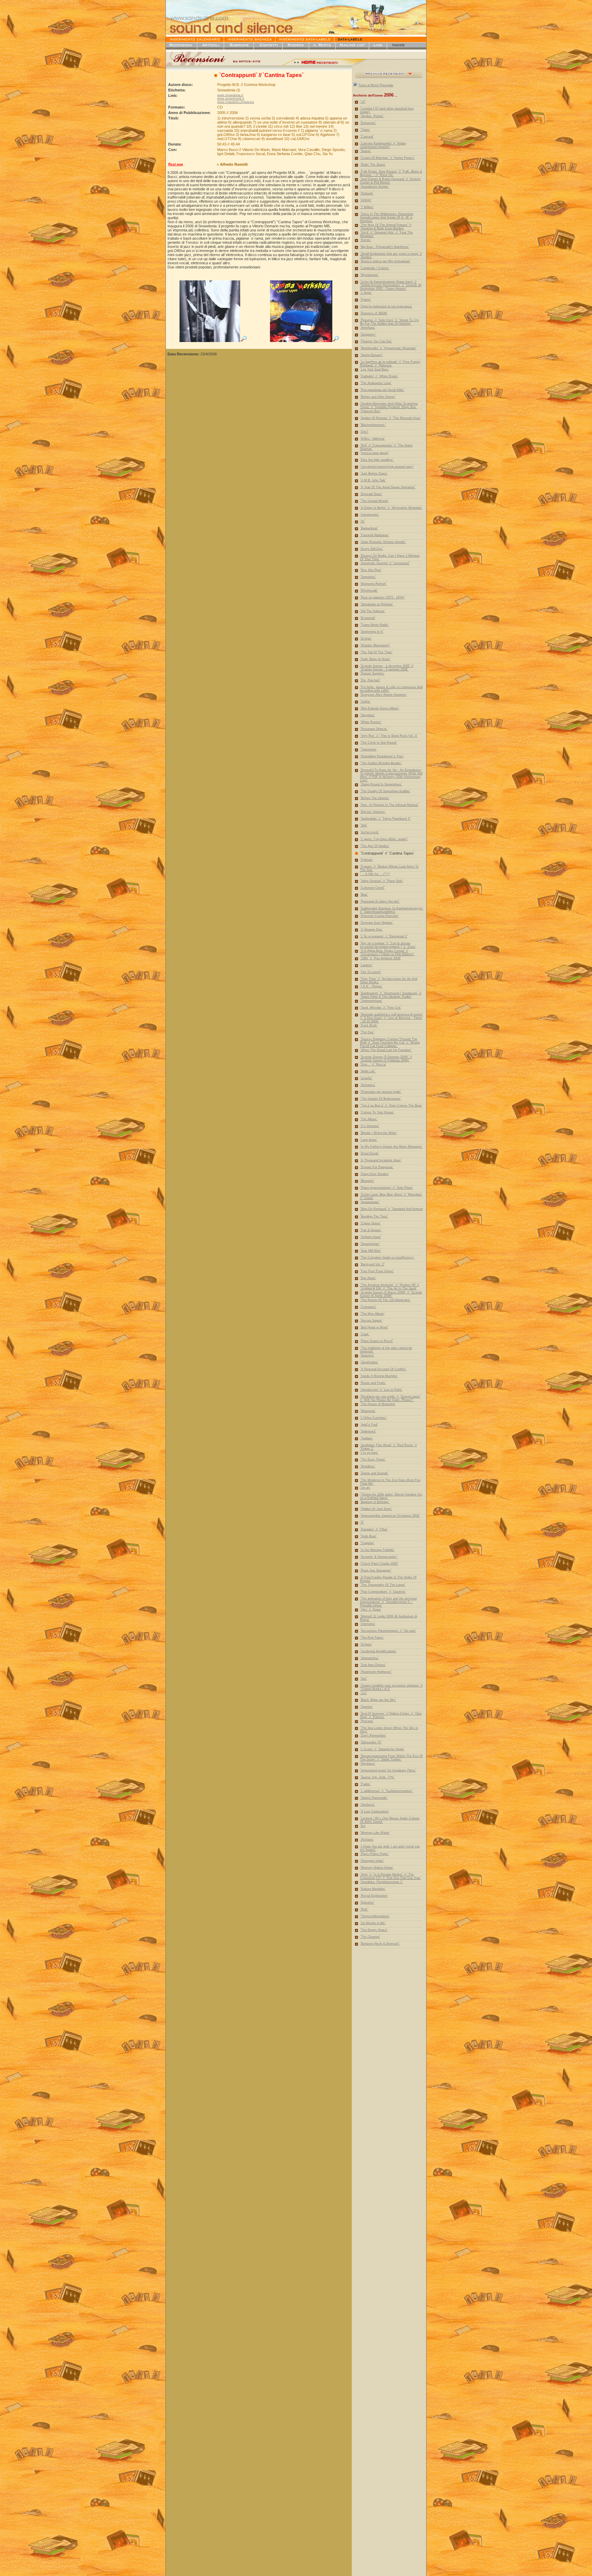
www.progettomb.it (231, 99)
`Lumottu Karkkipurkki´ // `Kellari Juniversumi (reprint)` (383, 145)
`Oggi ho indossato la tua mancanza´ (386, 306)
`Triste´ (365, 130)
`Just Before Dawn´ (374, 473)
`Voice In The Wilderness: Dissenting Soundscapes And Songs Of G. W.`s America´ (387, 217)
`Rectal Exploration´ (374, 1896)
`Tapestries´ (368, 749)
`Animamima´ (369, 1658)
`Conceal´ (367, 137)
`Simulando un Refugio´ (377, 604)
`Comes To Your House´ (377, 1112)
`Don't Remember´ (373, 1735)
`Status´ (366, 151)
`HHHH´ (366, 200)
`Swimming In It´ (372, 632)
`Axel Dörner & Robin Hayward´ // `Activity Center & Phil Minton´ (390, 181)
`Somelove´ (368, 577)
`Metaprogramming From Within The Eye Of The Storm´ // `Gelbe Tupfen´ (391, 1758)
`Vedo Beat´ (368, 1536)
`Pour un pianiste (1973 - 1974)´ (383, 597)
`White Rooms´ (371, 722)
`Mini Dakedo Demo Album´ (380, 708)
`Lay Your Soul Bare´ (375, 369)
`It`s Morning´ (370, 1126)
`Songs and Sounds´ (374, 1473)
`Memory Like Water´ (375, 1833)
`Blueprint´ (367, 1181)
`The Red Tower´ (372, 1638)
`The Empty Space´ (374, 1930)
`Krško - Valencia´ (373, 439)
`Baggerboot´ (369, 528)
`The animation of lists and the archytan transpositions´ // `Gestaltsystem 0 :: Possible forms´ (388, 1602)
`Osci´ (364, 432)
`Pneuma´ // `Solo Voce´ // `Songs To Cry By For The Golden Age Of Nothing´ (390, 322)
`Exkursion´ (368, 123)
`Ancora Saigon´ (371, 1321)
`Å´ (362, 1523)
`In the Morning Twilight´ (377, 1550)
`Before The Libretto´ (375, 798)
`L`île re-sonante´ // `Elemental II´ (384, 936)
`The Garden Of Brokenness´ (381, 1099)
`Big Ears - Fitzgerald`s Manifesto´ (385, 247)
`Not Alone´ (368, 1278)
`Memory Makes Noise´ (377, 1868)
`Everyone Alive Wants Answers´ (384, 695)
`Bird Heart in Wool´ (374, 1327)
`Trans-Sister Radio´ (374, 625)
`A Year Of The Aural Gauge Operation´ (388, 487)
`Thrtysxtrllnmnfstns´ (375, 1916)
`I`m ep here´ (369, 1453)
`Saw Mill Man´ (371, 1251)
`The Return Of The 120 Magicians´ (385, 1300)
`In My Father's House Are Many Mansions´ (391, 1147)
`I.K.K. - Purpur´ (371, 986)
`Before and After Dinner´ (378, 397)
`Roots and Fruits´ (373, 1383)
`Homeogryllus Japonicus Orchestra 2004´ (390, 1516)
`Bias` (364, 895)
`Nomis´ (366, 240)
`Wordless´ (368, 1466)
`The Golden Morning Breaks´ (381, 763)
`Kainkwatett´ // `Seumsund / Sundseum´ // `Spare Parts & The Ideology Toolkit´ (391, 995)
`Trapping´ (367, 1543)
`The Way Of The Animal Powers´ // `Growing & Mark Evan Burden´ (386, 227)
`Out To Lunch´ (371, 972)
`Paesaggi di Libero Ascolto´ (380, 901)
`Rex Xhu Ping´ (371, 570)
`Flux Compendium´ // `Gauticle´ (383, 1592)
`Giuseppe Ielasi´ (372, 1861)
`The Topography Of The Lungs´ (383, 1585)
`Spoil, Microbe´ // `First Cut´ (381, 1008)
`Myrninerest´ (369, 275)
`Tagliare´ (367, 1438)
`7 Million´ (367, 207)
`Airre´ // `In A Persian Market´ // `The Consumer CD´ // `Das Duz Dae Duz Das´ (391, 1876)
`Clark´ (365, 1334)
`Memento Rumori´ (373, 584)
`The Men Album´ (372, 1314)
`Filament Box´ (371, 411)
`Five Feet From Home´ (377, 1271)
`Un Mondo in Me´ (373, 1923)
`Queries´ (367, 1707)
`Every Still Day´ (372, 549)
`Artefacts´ (368, 1805)
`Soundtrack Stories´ (375, 187)
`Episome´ (367, 1903)
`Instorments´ (370, 515)
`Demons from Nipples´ (377, 923)
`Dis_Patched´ (370, 680)
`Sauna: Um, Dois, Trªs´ (377, 1777)
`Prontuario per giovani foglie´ (381, 1092)
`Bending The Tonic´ (374, 1216)
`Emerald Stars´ (371, 494)
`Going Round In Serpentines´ (381, 784)
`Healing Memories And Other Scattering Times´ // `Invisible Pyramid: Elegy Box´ (389, 405)
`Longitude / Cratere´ (375, 268)
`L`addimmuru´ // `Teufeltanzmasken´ (386, 1791)
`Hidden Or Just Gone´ (376, 1509)
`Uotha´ (365, 702)
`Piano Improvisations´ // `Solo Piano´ (387, 1188)
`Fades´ (366, 1784)
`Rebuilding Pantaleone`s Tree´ (382, 756)
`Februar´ (367, 860)
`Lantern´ (366, 965)
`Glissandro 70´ (371, 1742)
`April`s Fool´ (369, 1425)
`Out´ (364, 1679)
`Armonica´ (368, 1085)
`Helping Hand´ (371, 1237)
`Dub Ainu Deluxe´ (373, 1665)
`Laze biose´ (369, 1140)
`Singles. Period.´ (372, 116)
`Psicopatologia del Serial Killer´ (382, 390)
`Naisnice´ (367, 1355)
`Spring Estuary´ (372, 355)
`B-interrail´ (368, 618)
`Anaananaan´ (370, 1202)
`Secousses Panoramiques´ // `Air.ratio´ (388, 1631)
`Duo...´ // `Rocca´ (373, 1064)
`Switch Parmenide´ (374, 1798)
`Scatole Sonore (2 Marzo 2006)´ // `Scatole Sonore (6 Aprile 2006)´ (391, 1294)
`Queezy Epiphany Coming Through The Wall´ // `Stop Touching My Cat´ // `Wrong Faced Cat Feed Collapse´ (390, 1043)
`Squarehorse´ (370, 1244)
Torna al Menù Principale (376, 85)
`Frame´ (366, 300)
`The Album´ (369, 1119)
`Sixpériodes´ (369, 1362)
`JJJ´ (364, 1693)
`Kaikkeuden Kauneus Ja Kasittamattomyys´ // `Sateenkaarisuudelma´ (392, 910)
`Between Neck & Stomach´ (380, 1944)
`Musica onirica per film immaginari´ (385, 261)
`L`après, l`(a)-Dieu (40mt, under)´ (384, 839)
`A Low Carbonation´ (375, 1811)
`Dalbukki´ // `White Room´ (379, 376)
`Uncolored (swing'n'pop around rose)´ (387, 467)
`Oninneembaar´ (371, 1001)
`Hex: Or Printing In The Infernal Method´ (389, 805)
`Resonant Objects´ (374, 729)
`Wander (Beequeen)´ (375, 645)
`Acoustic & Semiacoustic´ (379, 1557)
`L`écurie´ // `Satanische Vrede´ (382, 1749)
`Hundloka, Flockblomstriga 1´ (381, 1882)
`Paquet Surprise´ (372, 673)
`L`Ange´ (366, 293)
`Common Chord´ (372, 888)
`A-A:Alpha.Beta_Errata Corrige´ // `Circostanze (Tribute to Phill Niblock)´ (387, 952)
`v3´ (363, 102)
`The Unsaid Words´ (374, 501)
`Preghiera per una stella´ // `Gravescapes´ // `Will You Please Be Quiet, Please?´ (390, 1398)
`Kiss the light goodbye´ (377, 460)
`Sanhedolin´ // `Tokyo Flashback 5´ (385, 819)
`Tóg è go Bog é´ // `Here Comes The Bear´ (391, 1106)
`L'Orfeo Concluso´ (373, 1418)
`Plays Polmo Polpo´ (374, 1854)
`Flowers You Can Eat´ (376, 341)
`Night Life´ (368, 1071)
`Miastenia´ (368, 1411)
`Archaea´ (367, 1840)
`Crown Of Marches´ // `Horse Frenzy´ (387, 158)
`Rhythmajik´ (369, 591)
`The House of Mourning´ (378, 1404)
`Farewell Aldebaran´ (375, 535)
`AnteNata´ (368, 328)
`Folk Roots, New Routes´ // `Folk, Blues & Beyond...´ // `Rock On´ (391, 173)
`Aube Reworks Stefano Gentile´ (383, 542)
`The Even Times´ (373, 1460)
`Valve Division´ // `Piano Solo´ (382, 881)
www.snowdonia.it (230, 95)
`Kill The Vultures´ (373, 611)
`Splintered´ (368, 1431)
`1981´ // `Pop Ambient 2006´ (381, 958)
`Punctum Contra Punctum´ (380, 916)
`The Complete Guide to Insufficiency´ (387, 1258)
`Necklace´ (368, 1764)
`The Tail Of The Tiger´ (376, 652)
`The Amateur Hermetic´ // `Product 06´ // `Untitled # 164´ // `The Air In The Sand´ (390, 1287)
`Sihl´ (364, 825)
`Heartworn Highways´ (376, 1672)
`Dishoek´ (367, 193)
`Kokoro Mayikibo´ (373, 1889)
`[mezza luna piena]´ (375, 453)
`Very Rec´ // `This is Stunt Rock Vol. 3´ (389, 736)
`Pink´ (364, 1909)
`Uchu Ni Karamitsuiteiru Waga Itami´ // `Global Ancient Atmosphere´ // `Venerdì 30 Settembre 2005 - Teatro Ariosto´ (391, 285)
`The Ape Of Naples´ (375, 846)
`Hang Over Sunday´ (375, 1174)
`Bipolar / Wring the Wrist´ (379, 1133)
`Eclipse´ (366, 1644)
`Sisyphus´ (368, 715)
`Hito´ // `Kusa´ (371, 1609)
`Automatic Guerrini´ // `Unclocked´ (385, 563)
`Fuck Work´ (369, 1025)
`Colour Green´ (371, 1223)
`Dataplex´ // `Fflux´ (374, 1529)
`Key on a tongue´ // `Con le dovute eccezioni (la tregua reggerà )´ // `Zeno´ (388, 945)
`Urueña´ (366, 1078)
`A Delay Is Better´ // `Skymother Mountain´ (391, 508)
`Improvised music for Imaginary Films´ (388, 1770)
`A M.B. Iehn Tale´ (373, 480)
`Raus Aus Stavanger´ (376, 1570)
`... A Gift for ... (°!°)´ (375, 874)
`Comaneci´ (368, 1307)
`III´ (363, 521)
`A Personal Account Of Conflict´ (383, 1369)
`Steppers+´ (368, 334)
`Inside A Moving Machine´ (379, 1376)
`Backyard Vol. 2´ (372, 1264)
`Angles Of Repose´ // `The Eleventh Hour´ (391, 418)
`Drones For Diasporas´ (377, 1167)
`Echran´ (366, 639)
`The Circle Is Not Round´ (379, 743)
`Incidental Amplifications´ (378, 1651)
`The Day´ (367, 1032)
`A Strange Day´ (372, 930)
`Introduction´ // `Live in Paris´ (381, 1390)
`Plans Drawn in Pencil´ (377, 1341)
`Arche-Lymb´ (370, 832)
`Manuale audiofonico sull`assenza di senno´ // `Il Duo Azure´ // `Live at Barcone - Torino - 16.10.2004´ (392, 1018)
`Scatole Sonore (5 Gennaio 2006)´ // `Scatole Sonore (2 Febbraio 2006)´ (386, 1059)
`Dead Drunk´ (370, 1153)
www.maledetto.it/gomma (236, 102)
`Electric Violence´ (373, 812)
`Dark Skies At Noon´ (375, 659)
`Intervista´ (368, 1624)
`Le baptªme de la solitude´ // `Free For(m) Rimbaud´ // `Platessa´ (390, 364)
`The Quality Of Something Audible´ (385, 791)
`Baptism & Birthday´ (375, 1502)
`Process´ (367, 1721)
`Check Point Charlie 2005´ (379, 1564)
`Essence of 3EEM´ (374, 313)
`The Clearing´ (370, 1937)
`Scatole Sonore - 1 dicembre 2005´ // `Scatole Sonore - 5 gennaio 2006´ (387, 668)
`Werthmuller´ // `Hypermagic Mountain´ (388, 348)
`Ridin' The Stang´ (373, 165)
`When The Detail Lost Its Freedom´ (386, 1050)
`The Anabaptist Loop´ (376, 383)
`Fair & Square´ (371, 1230)
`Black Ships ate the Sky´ (378, 1700)
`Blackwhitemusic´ (373, 425)
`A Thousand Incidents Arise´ (381, 1160)
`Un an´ (365, 1488)
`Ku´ (363, 1826)
